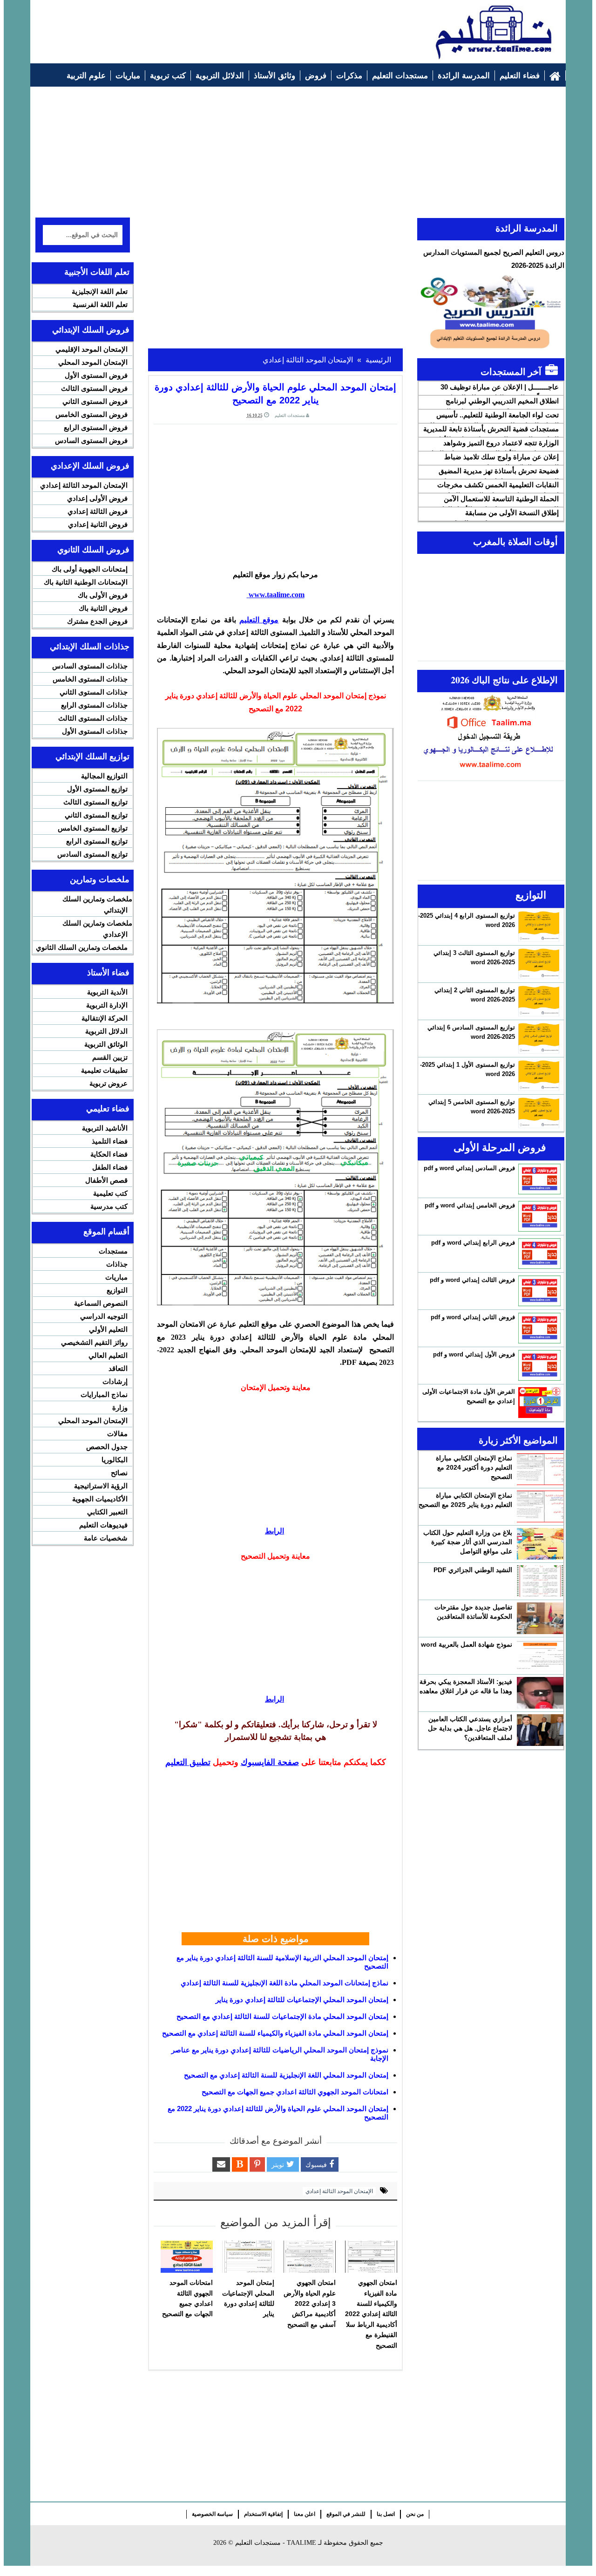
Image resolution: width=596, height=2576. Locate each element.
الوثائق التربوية (106, 1044)
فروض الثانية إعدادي (98, 524)
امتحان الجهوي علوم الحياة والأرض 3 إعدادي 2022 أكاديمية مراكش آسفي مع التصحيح (310, 2303)
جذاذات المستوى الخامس (90, 679)
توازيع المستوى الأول (97, 789)
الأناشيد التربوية (105, 1128)
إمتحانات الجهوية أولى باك (90, 569)
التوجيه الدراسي (104, 1316)
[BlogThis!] (240, 2164)
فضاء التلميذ (110, 1141)
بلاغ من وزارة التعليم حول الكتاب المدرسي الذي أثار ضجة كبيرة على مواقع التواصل (468, 1542)
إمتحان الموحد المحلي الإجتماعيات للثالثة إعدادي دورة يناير (302, 2000)
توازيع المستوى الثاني (96, 815)
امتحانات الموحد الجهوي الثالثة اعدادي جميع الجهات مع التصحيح (295, 2092)
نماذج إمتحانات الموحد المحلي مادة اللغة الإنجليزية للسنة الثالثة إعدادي (284, 1983)
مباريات (116, 1277)
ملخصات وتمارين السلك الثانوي (82, 947)
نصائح (119, 1473)
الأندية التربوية (107, 992)
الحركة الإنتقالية (105, 1018)
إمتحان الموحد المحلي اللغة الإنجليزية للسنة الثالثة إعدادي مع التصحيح (286, 2075)
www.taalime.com (276, 595)
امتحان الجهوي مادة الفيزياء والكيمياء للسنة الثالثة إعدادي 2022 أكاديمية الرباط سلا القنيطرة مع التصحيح (371, 2314)
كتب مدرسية (109, 1206)
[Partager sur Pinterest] (257, 2164)
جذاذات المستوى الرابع (94, 705)
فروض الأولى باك (103, 595)
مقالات (117, 1434)
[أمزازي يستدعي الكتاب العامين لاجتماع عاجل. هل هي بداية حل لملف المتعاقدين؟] (540, 1730)
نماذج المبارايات (104, 1394)
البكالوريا (115, 1460)
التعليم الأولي (108, 1329)
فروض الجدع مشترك (97, 621)
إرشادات (115, 1381)
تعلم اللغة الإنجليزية (100, 291)
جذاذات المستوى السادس (90, 666)
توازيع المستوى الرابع (97, 841)
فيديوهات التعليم (103, 1525)
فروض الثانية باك (103, 608)
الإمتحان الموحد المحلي (93, 362)
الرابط (274, 1531)
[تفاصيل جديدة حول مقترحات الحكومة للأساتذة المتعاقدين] (540, 1618)
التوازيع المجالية (104, 776)
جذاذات (117, 1264)
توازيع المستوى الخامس (93, 828)
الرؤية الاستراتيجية (101, 1486)
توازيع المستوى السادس (92, 854)
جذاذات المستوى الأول (95, 731)
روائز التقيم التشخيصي (94, 1342)
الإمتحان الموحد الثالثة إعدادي (339, 2191)
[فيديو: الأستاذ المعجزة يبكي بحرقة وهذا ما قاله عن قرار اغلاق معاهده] (540, 1693)
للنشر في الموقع (346, 2514)
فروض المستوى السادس (91, 440)
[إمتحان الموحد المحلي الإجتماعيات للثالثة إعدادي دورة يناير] (248, 2257)
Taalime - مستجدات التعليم (276, 2543)
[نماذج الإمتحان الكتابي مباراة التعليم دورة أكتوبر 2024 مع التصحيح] (540, 1469)
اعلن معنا (305, 2514)
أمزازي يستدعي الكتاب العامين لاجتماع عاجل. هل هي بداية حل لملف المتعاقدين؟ (470, 1728)
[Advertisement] (205, 27)
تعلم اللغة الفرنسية (100, 304)
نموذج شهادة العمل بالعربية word (467, 1644)
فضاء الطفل (110, 1167)
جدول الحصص (107, 1447)
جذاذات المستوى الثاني (94, 692)
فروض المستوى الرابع (96, 427)
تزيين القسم (110, 1057)
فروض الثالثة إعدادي (98, 511)
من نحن (415, 2514)
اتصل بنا (386, 2514)
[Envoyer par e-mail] (221, 2164)
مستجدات (113, 1251)
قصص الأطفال (106, 1180)
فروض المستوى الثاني (95, 401)
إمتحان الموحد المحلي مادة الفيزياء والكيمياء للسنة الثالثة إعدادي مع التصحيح (275, 2033)
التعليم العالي (108, 1355)
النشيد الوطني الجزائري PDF (473, 1570)
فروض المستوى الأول (96, 375)
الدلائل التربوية (106, 1031)
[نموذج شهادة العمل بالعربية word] (540, 1656)
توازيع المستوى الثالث (95, 802)
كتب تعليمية (110, 1193)
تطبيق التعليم (188, 1762)
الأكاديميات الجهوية (100, 1499)
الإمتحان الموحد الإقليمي (91, 349)
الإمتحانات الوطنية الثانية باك (86, 582)
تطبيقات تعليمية (104, 1070)
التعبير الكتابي (107, 1512)
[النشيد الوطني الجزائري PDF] (540, 1581)
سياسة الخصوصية (212, 2514)
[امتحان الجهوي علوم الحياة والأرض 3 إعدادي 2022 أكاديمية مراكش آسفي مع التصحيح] (310, 2257)
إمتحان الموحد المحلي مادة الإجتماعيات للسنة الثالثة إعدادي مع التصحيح (282, 2016)
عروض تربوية (108, 1083)
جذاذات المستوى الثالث (93, 718)
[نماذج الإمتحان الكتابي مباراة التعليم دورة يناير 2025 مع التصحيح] (540, 1506)
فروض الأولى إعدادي (97, 498)
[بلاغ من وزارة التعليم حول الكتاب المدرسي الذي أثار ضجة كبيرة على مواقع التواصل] (540, 1544)
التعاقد (118, 1368)
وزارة (120, 1407)
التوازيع (117, 1290)
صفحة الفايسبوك (270, 1762)
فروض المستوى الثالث (94, 388)
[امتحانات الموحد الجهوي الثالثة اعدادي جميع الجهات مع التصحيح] (187, 2257)
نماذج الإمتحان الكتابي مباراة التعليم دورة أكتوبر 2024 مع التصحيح (474, 1467)
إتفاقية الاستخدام (263, 2514)
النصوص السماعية (101, 1303)
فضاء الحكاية (109, 1154)
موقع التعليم (259, 620)
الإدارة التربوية (107, 1005)
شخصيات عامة (106, 1538)
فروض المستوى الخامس (91, 414)
